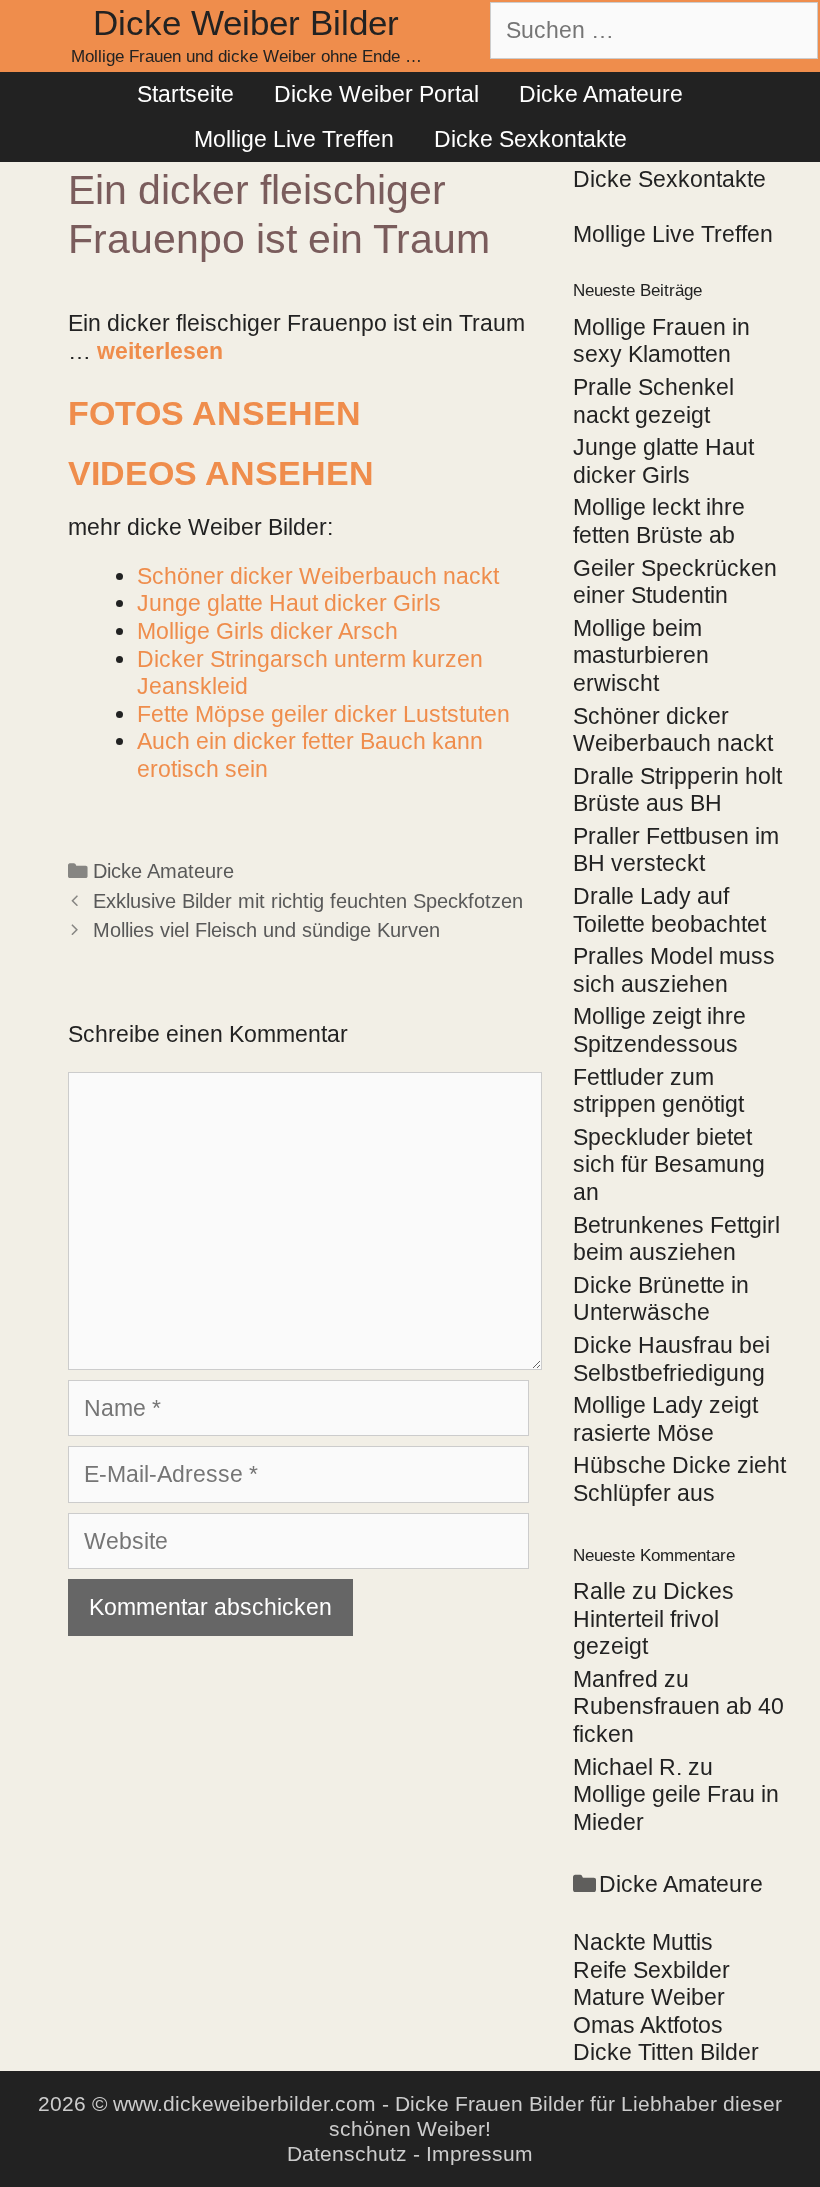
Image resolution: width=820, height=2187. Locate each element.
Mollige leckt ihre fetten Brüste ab (659, 521)
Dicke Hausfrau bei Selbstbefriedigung (671, 1359)
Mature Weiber (649, 1997)
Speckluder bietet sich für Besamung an (669, 1164)
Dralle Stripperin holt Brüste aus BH (677, 790)
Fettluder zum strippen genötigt (658, 1091)
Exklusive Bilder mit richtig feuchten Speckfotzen (308, 901)
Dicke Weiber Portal (376, 94)
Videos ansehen (221, 473)
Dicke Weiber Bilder (246, 22)
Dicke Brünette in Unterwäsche (661, 1299)
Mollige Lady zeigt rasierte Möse (665, 1419)
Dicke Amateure (601, 94)
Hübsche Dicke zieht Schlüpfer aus (679, 1479)
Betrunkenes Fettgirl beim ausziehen (676, 1239)
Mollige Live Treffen (294, 139)
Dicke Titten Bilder (666, 2052)
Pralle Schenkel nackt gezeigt (653, 401)
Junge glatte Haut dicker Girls (663, 461)
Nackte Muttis (643, 1942)
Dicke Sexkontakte (530, 139)
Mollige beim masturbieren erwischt (641, 655)
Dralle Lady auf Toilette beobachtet (669, 910)
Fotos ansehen (214, 413)
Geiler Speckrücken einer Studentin (675, 582)
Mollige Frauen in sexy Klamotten (661, 341)
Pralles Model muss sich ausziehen (674, 970)
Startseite (185, 94)
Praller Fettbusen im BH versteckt (676, 850)
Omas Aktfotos (648, 2025)
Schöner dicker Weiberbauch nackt (673, 730)
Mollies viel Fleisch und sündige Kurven (266, 930)
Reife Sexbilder (651, 1970)
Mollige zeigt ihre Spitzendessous (659, 1030)
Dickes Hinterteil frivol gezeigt (653, 1618)
